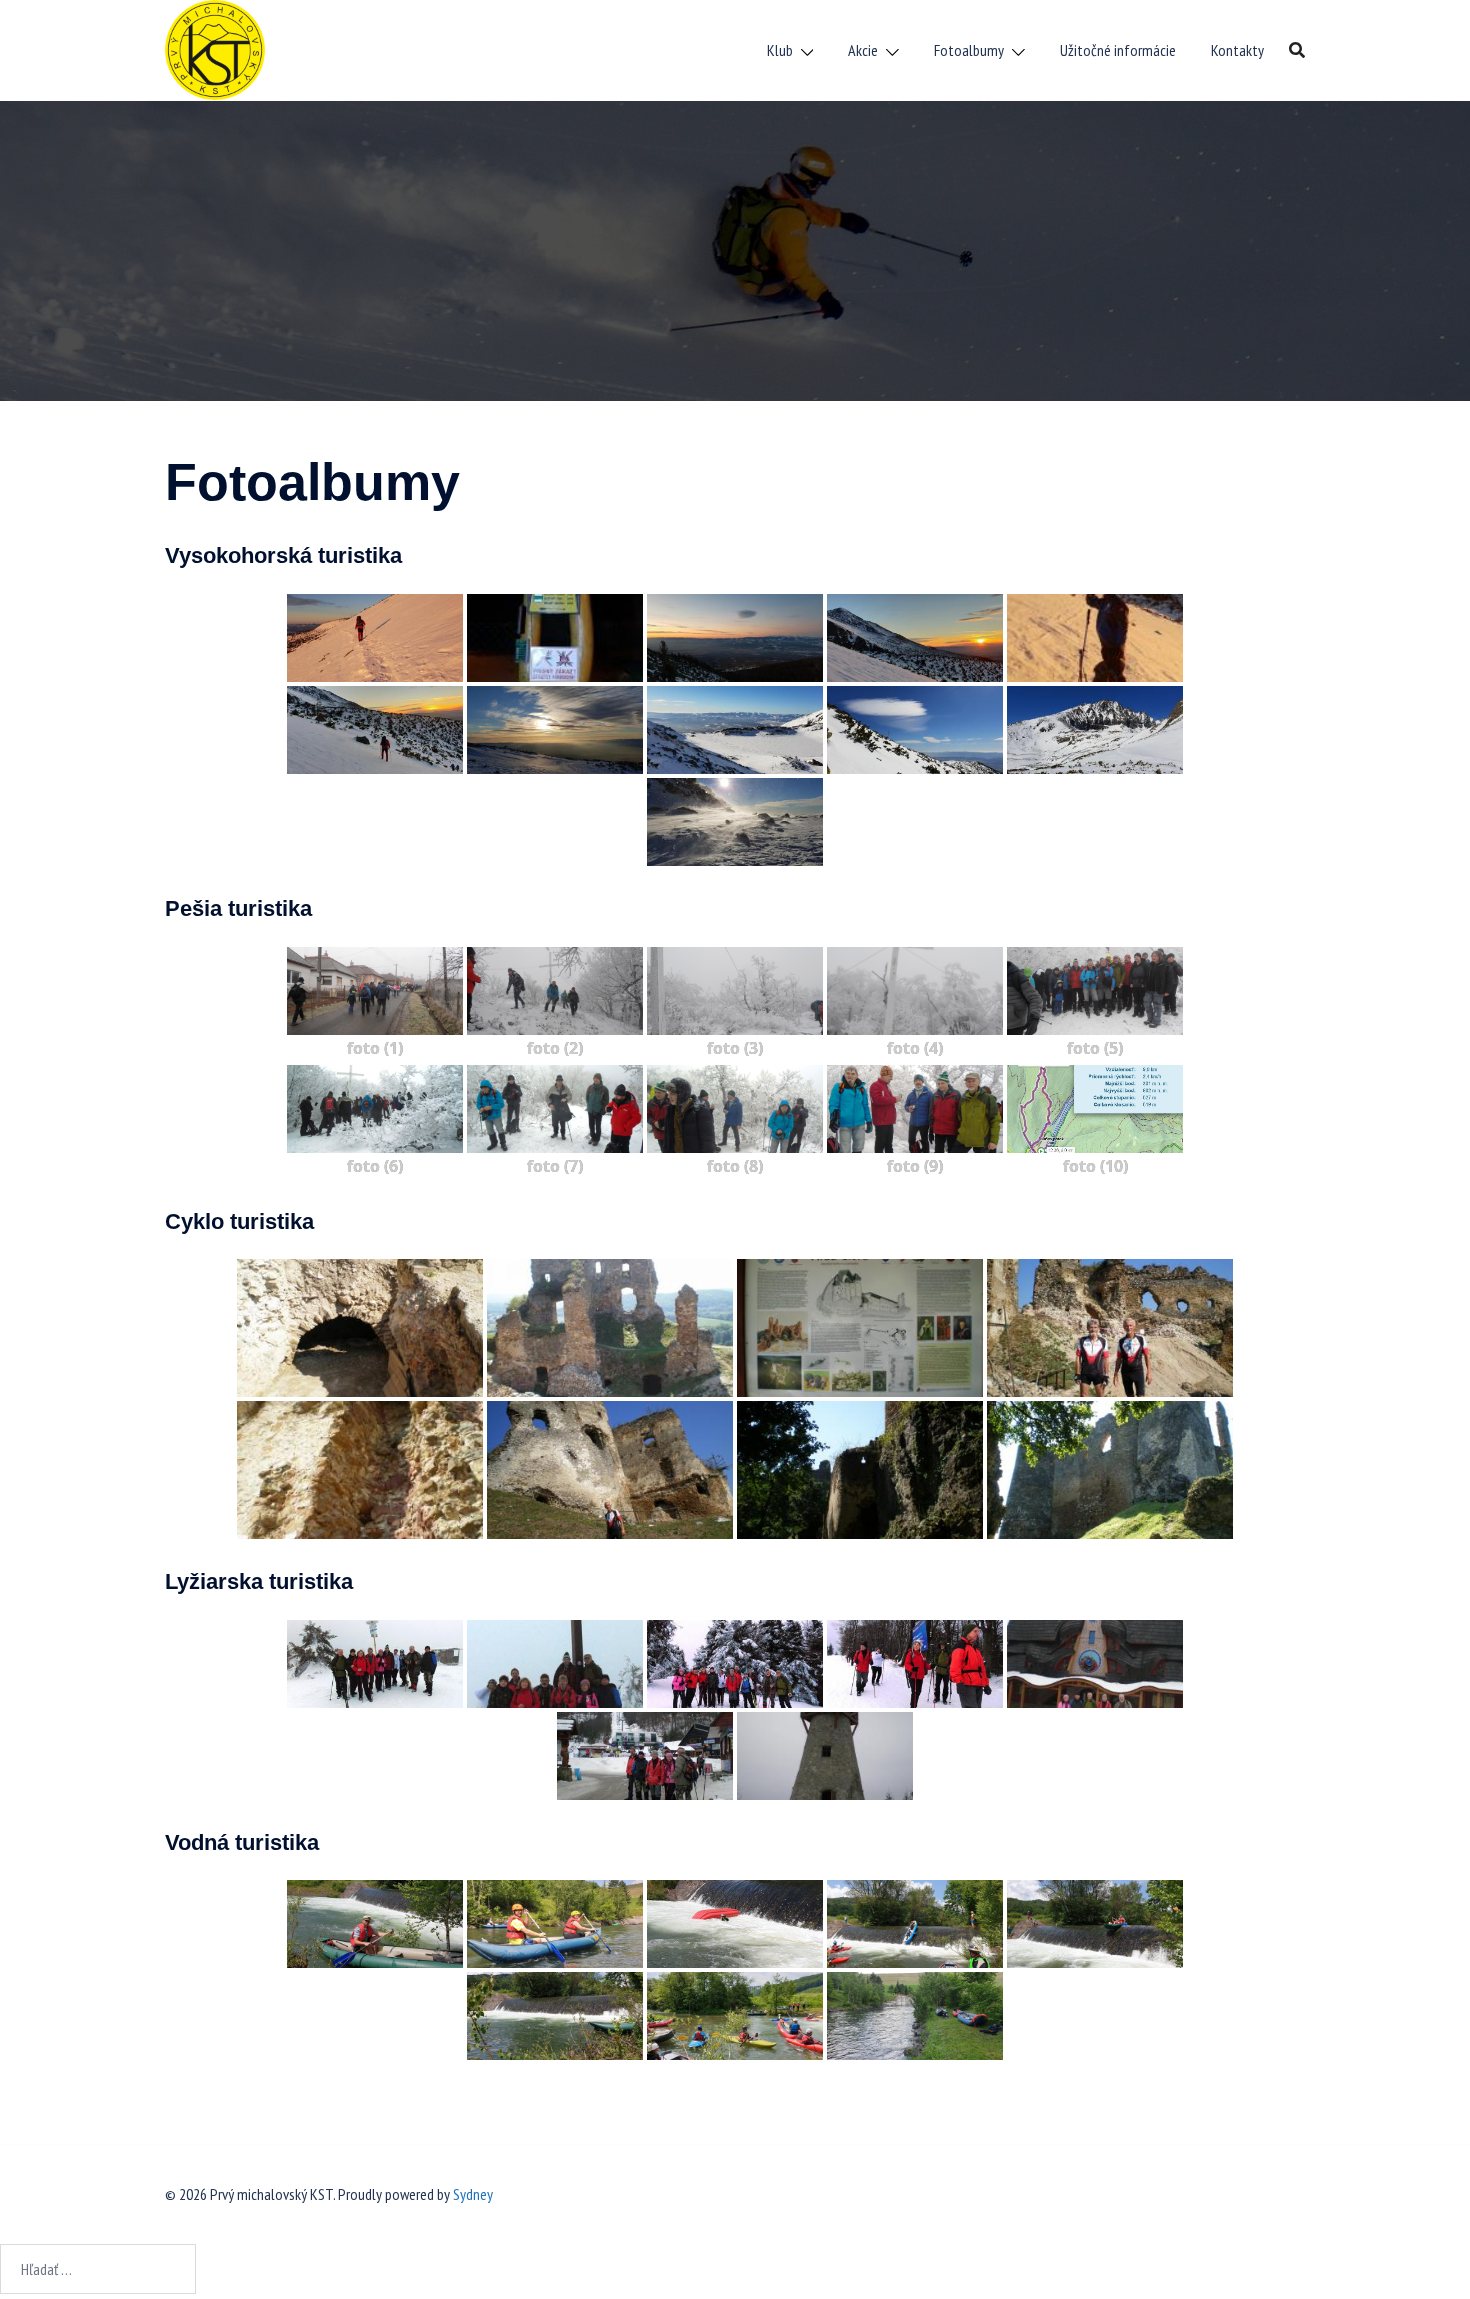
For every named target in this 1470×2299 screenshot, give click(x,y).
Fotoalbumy (969, 50)
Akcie (863, 50)
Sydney (473, 2194)
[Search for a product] (1297, 50)
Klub (780, 50)
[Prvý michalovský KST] (215, 48)
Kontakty (1237, 50)
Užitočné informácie (1118, 50)
